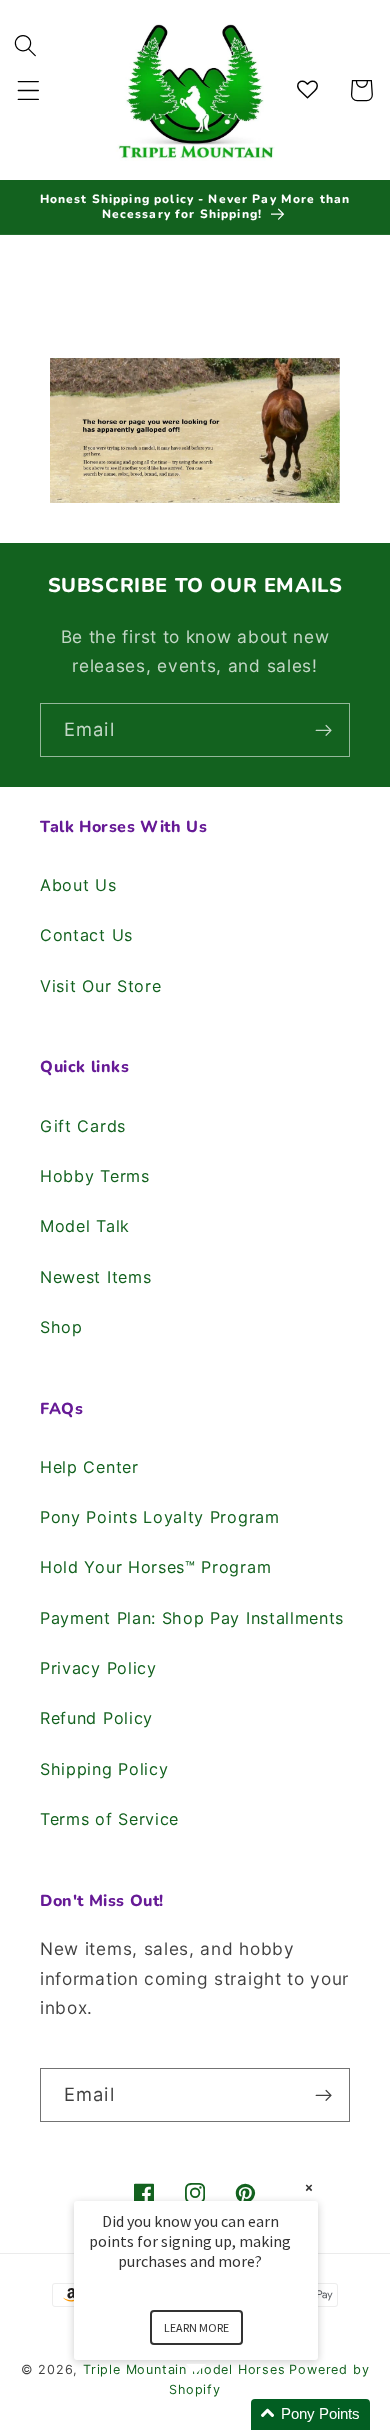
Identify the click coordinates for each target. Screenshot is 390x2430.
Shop (61, 1327)
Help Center (89, 1467)
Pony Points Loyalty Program (160, 1517)
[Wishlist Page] (310, 90)
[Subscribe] (323, 730)
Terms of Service (109, 1819)
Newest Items (95, 1277)
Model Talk (85, 1226)
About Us (78, 885)
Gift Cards (83, 1126)
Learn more (196, 2327)
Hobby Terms (95, 1176)
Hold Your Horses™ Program (155, 1567)
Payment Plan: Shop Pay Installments (192, 1618)
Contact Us (86, 935)
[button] (28, 90)
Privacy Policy (98, 1668)
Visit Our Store (100, 986)
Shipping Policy (104, 1769)
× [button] (309, 2187)
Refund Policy (96, 1718)
